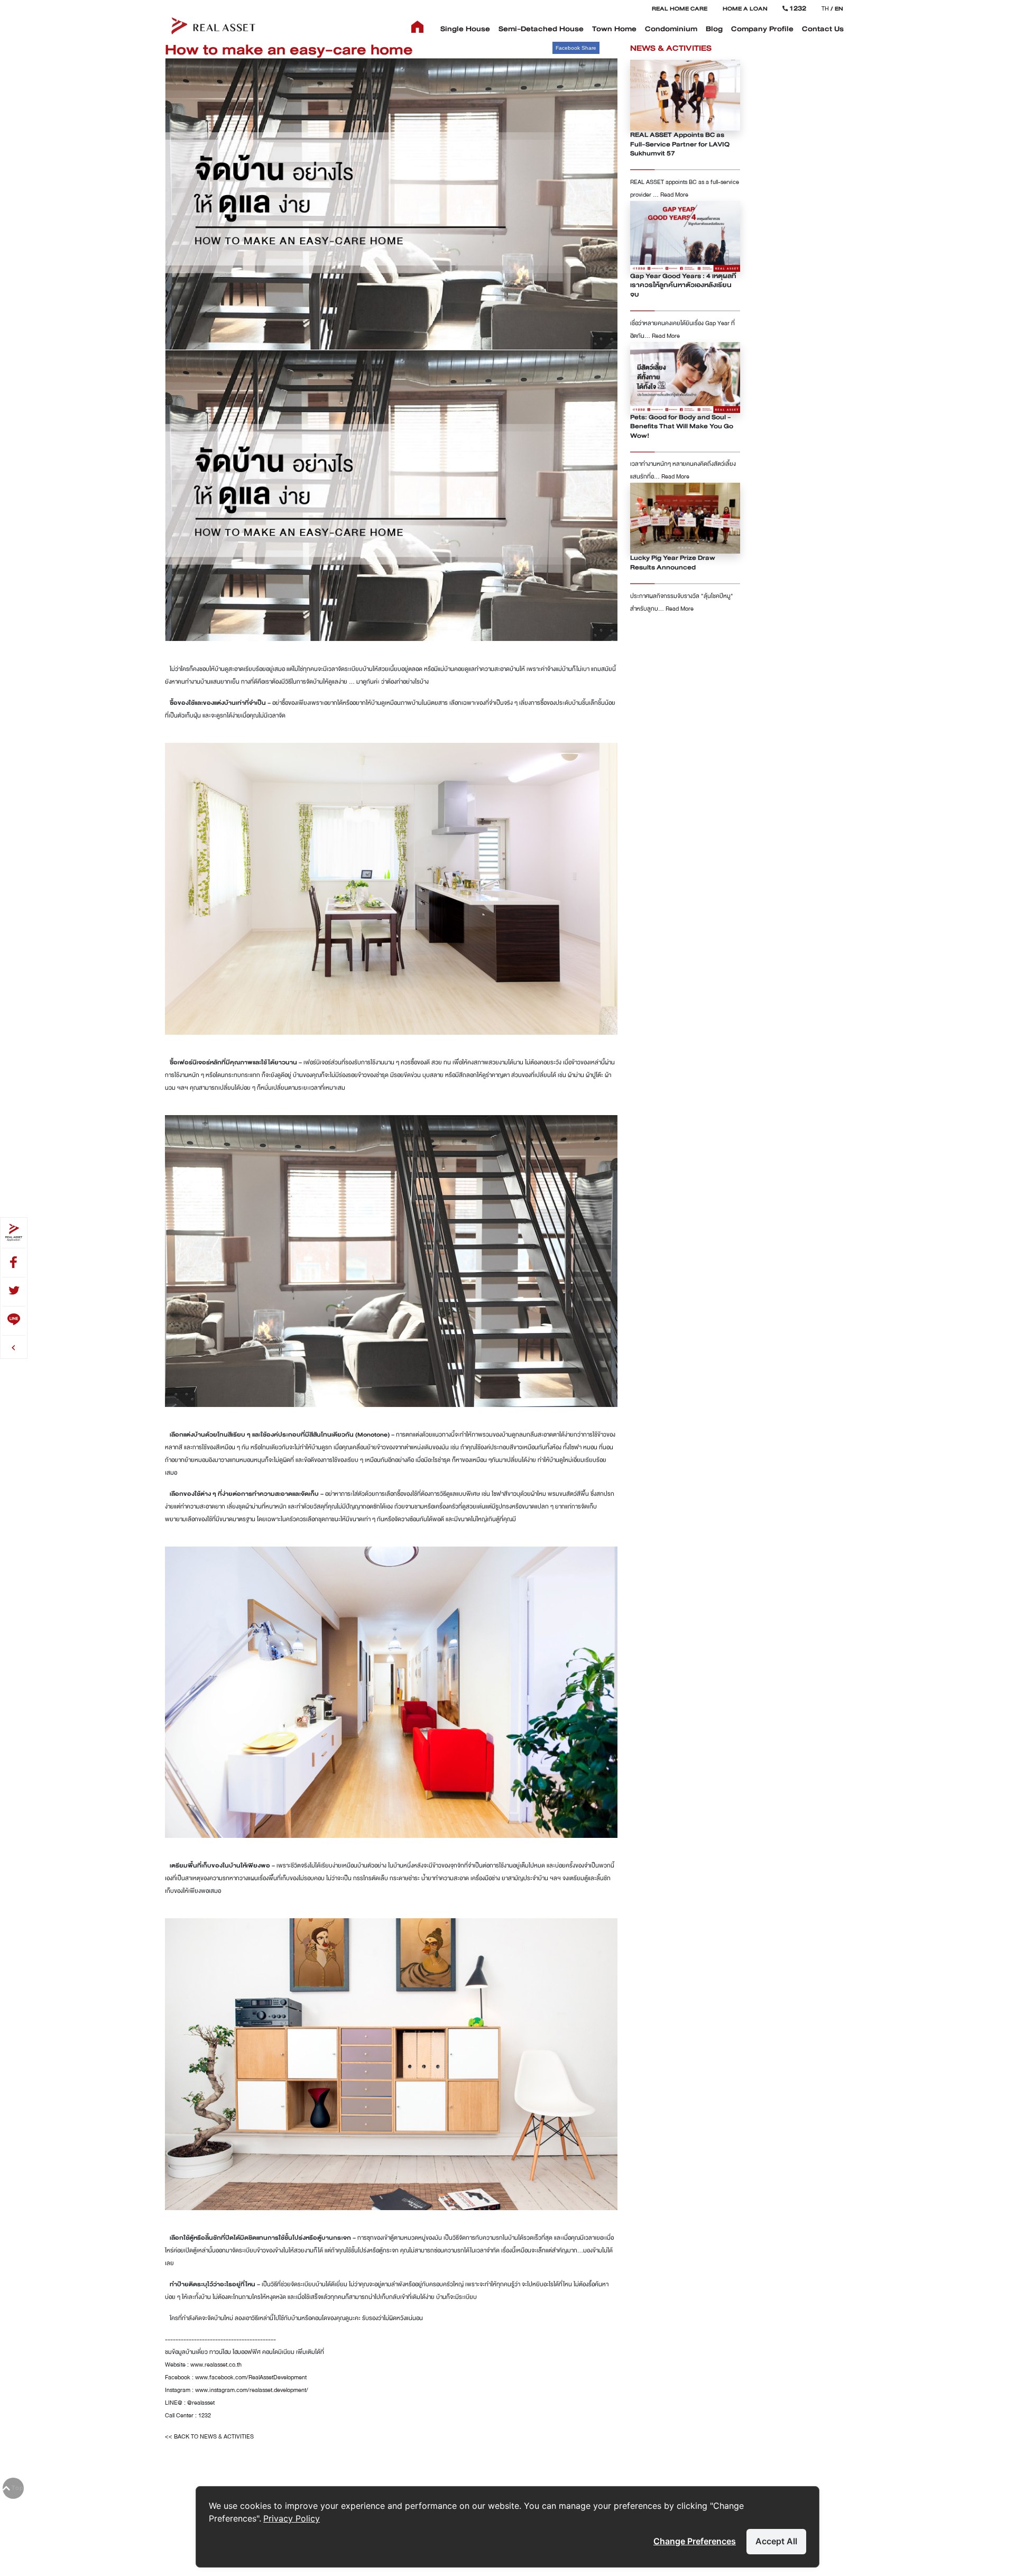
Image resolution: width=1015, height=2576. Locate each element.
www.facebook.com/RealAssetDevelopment (251, 2377)
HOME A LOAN (745, 8)
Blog (714, 29)
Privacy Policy (292, 2518)
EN (839, 8)
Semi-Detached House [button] (541, 29)
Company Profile (762, 29)
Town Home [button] (614, 29)
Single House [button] (465, 29)
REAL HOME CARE (680, 8)
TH (825, 8)
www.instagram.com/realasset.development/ (252, 2390)
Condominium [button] (671, 29)
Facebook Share (576, 48)
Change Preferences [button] (695, 2541)
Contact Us (823, 29)
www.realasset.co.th (216, 2365)
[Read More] (685, 95)
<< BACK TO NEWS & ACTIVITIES (209, 2436)
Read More (674, 195)
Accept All (776, 2541)
